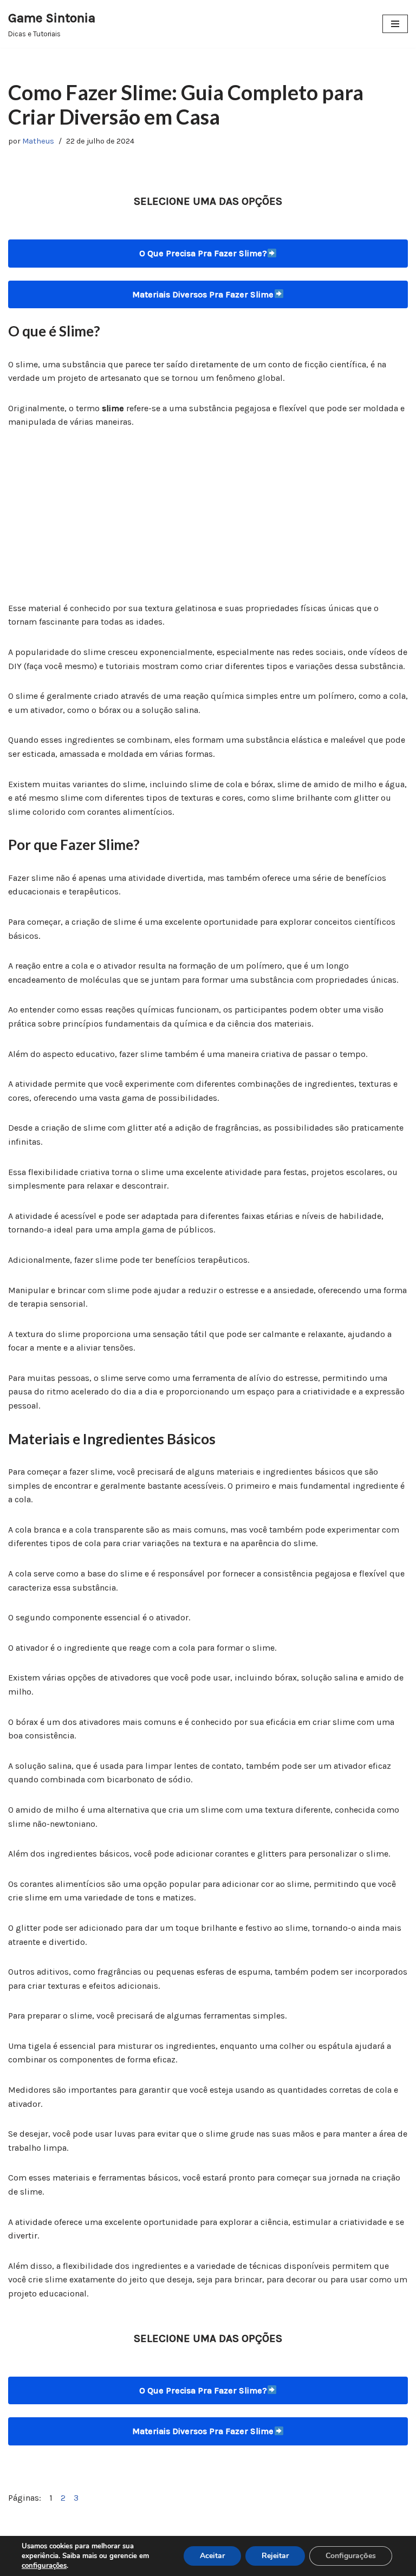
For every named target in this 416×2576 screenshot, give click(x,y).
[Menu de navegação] (395, 24)
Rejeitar (275, 2556)
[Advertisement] (208, 521)
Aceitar (212, 2556)
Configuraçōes (351, 2556)
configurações (44, 2566)
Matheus (38, 141)
